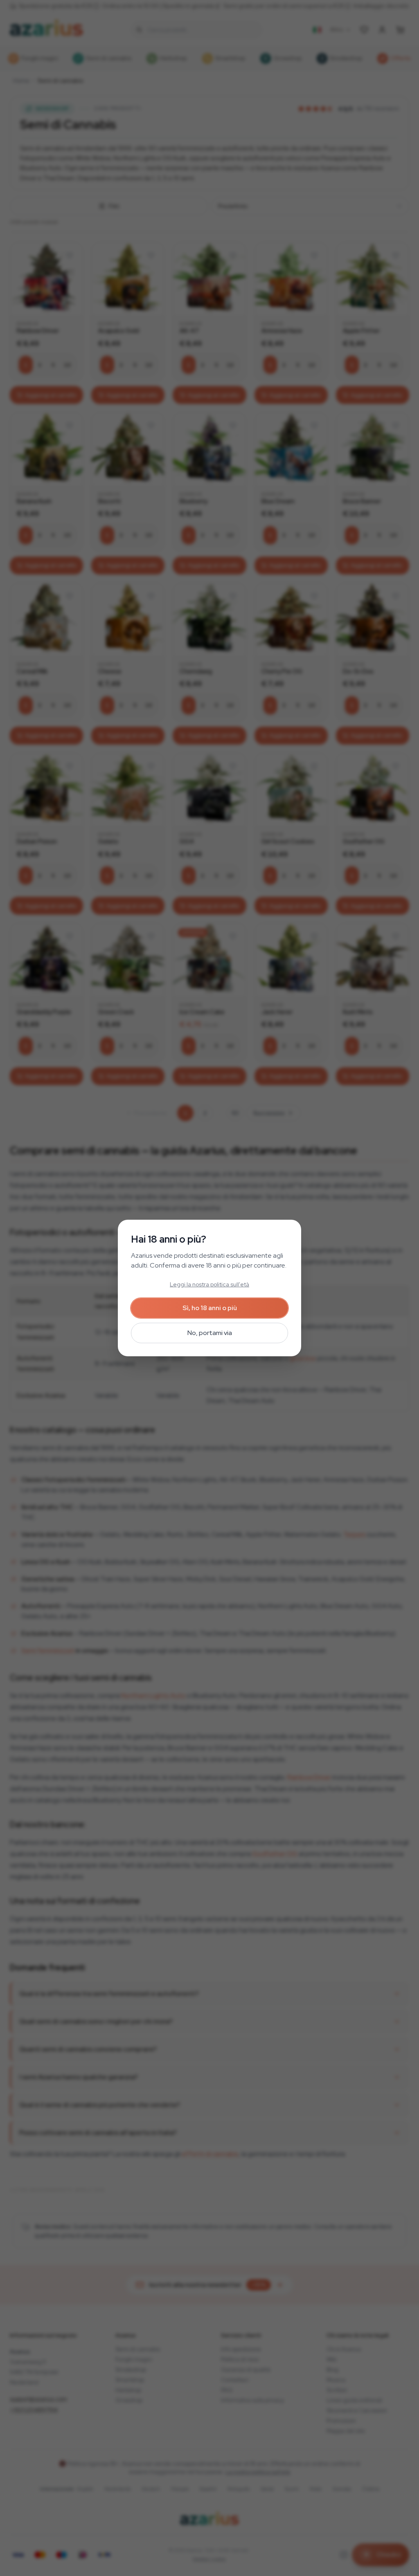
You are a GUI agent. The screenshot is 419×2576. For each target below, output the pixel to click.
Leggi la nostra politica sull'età (209, 1284)
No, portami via (210, 1333)
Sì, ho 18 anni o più (210, 1308)
